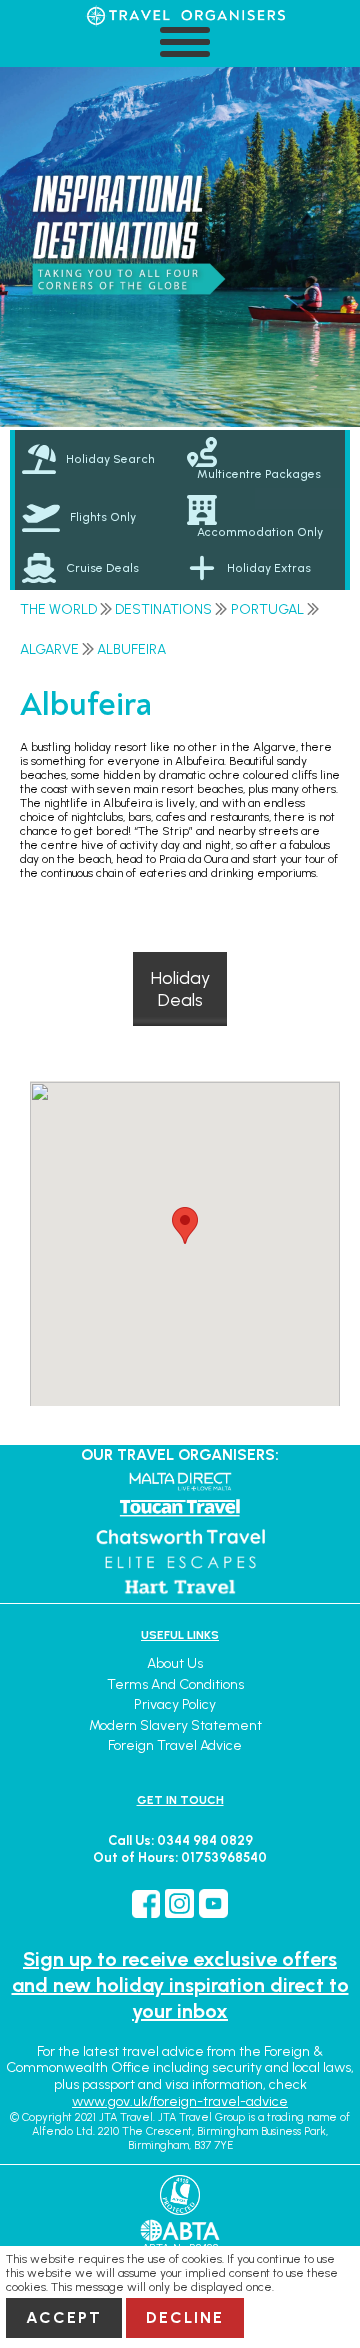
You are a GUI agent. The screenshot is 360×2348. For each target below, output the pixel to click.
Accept (64, 2317)
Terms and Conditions (175, 1684)
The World (58, 609)
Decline (185, 2317)
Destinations (163, 609)
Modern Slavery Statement (175, 1725)
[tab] (97, 459)
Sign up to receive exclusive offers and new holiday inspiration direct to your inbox (180, 1985)
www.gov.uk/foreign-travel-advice (180, 2101)
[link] (262, 459)
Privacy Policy (175, 1704)
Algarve (49, 649)
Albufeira (131, 649)
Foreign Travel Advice (175, 1745)
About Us (175, 1663)
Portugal (267, 609)
